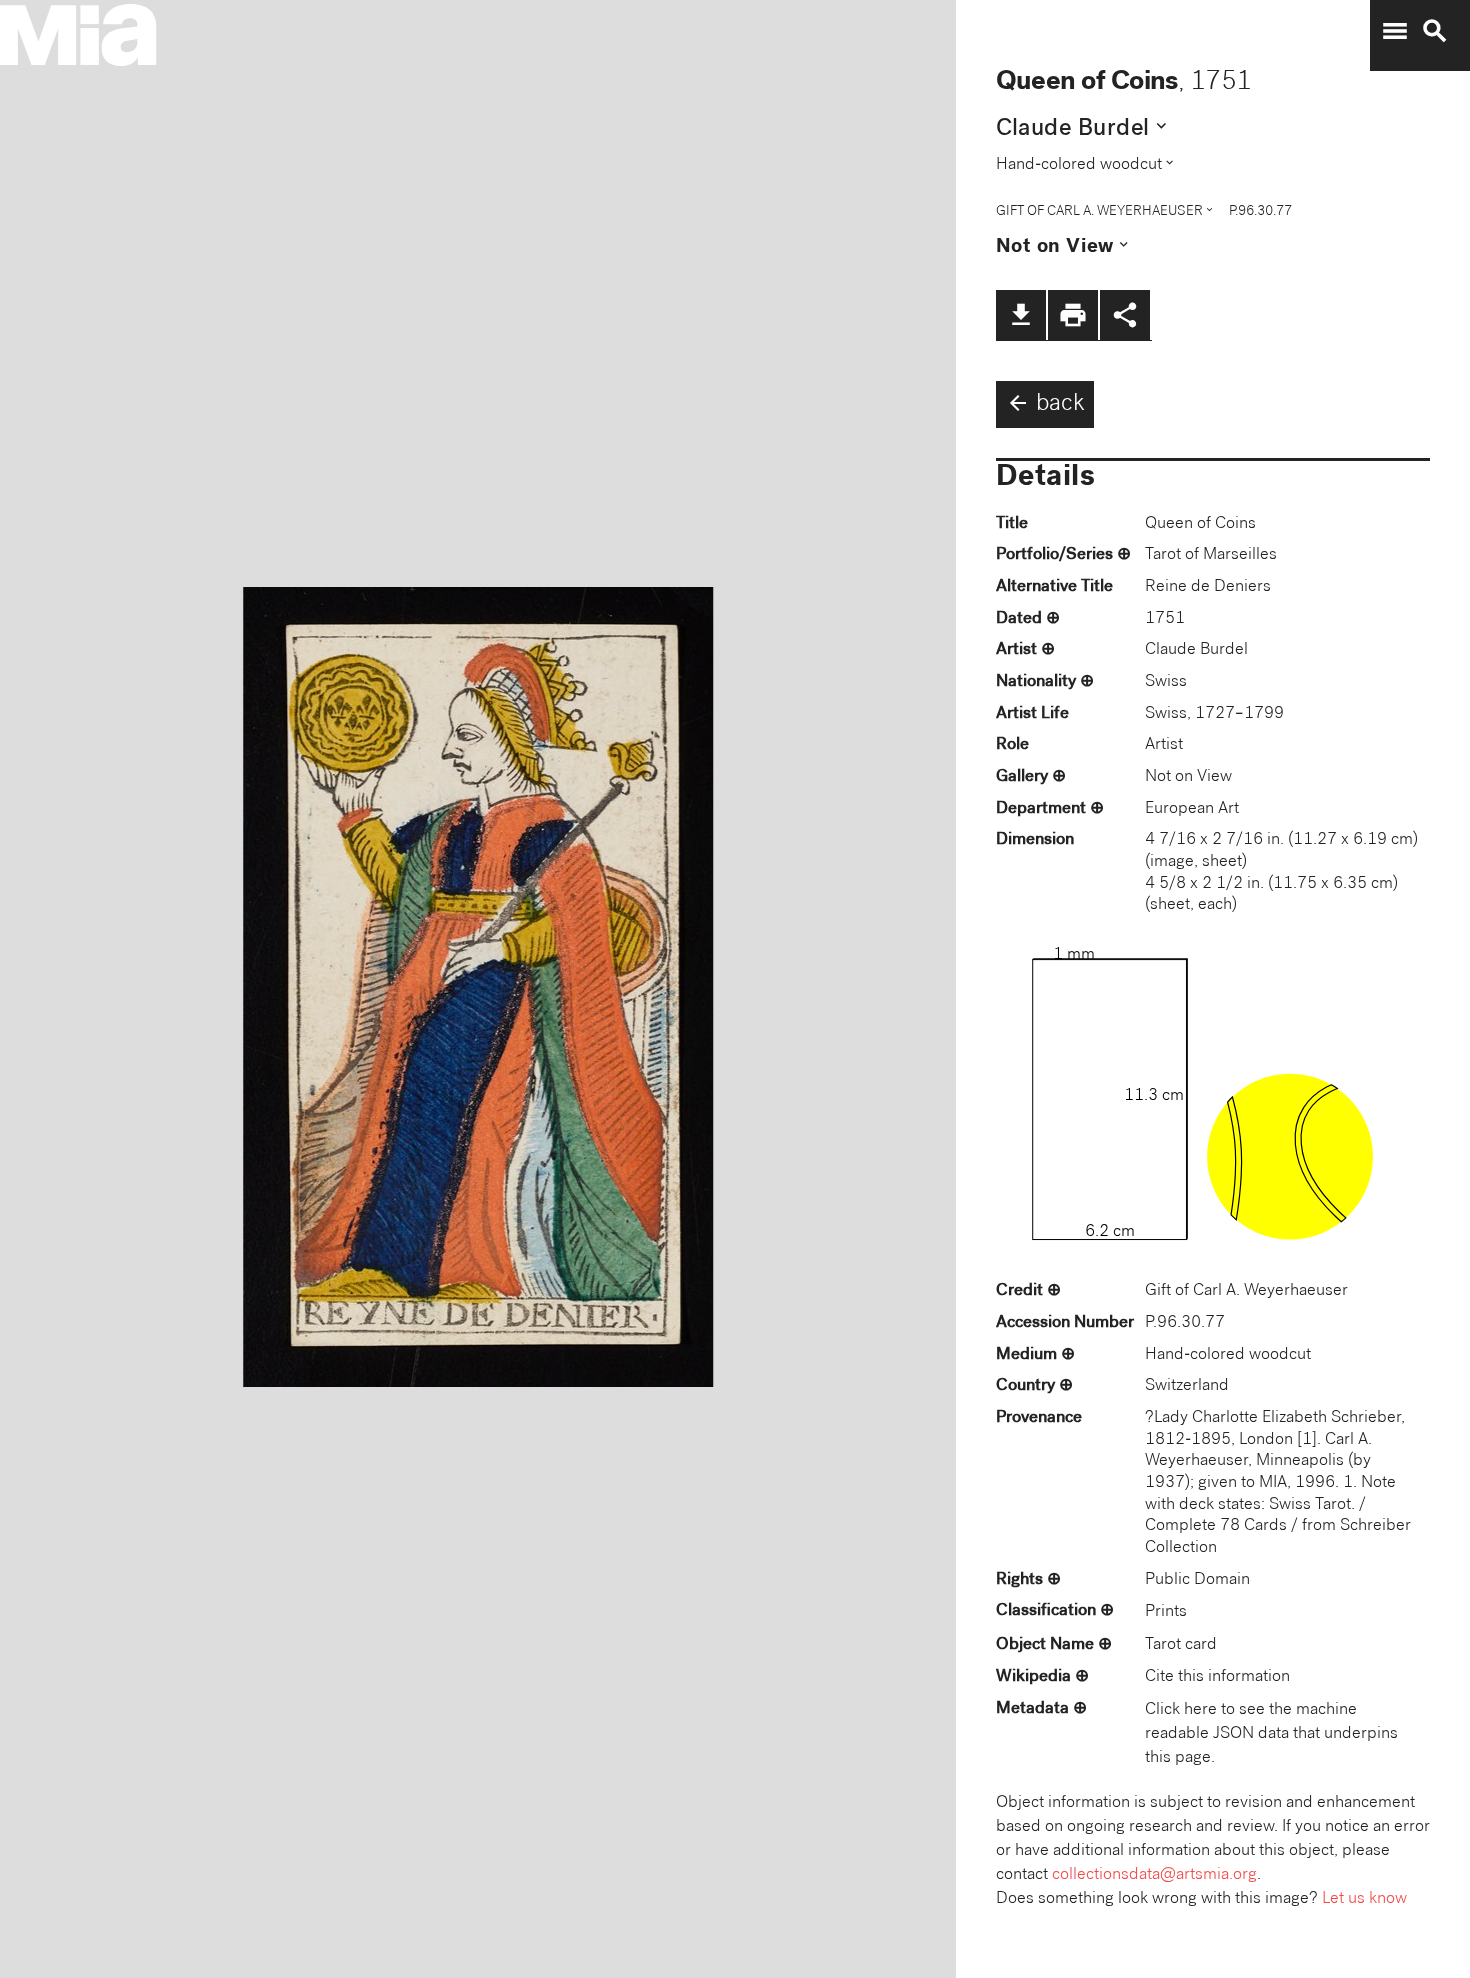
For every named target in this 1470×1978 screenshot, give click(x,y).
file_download (1021, 315)
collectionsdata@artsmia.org (1154, 1875)
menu (1395, 31)
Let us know (1364, 1899)
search (1435, 31)
